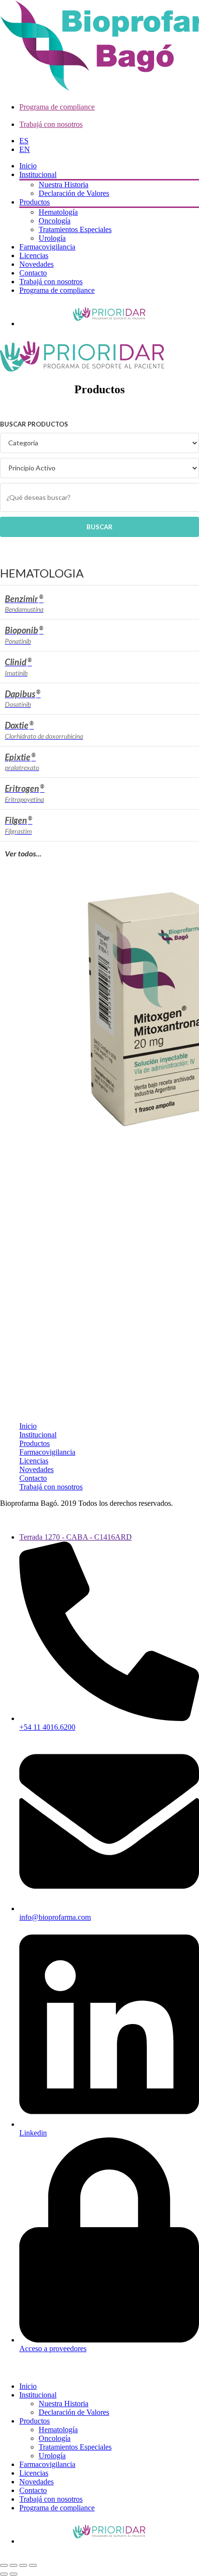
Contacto (33, 273)
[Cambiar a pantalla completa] (14, 2565)
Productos (35, 202)
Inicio (28, 166)
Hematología (58, 212)
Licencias (34, 255)
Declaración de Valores (74, 193)
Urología (52, 238)
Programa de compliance (57, 107)
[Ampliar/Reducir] (4, 2565)
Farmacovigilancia (47, 247)
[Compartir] (23, 2565)
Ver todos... (23, 853)
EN (25, 149)
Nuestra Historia (64, 185)
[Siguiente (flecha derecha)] (14, 2574)
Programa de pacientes (109, 314)
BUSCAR (99, 527)
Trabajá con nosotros (51, 124)
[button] (6, 2370)
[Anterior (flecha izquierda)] (4, 2574)
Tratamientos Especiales (75, 229)
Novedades (36, 264)
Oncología (55, 221)
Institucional (38, 174)
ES (24, 141)
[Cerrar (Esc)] (33, 2565)
